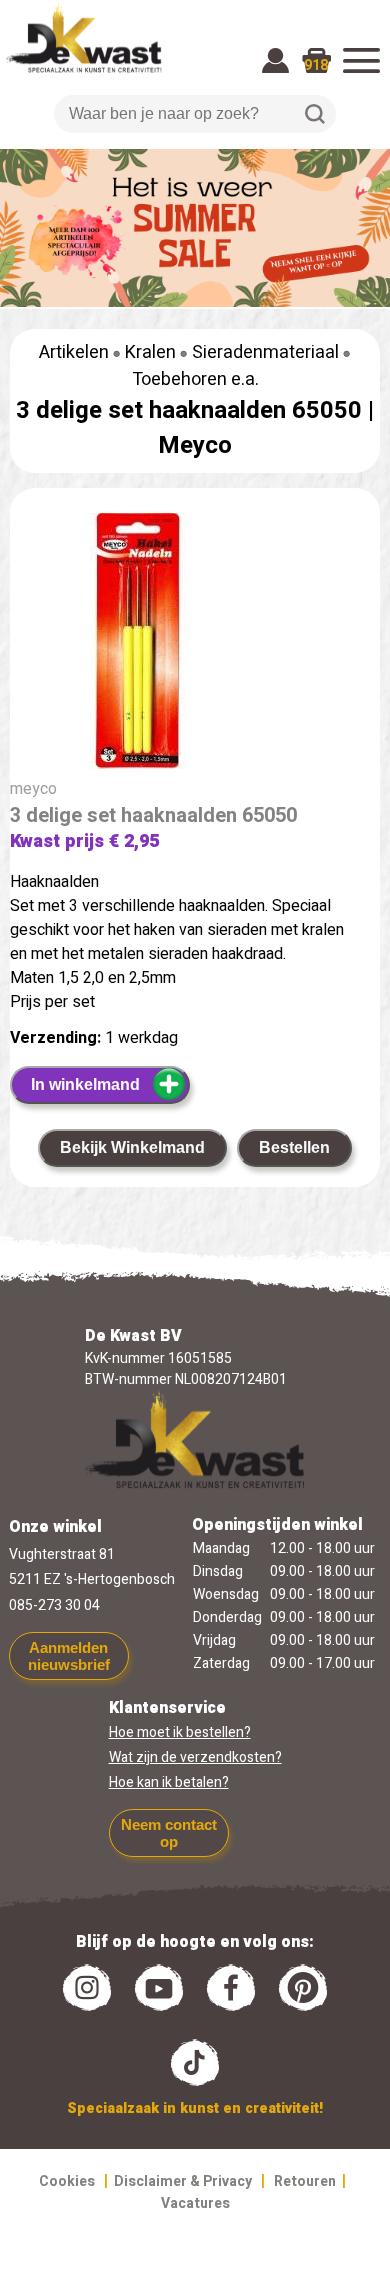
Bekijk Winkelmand (132, 1147)
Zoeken (315, 114)
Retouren (305, 2181)
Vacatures (195, 2203)
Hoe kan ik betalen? (169, 1782)
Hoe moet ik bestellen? (180, 1732)
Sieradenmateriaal (265, 352)
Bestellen (294, 1147)
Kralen (150, 352)
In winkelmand (85, 1084)
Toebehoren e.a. (195, 379)
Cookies (67, 2181)
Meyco (195, 445)
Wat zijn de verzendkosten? (195, 1757)
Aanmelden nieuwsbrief (69, 1656)
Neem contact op (169, 1833)
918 (316, 65)
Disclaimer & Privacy (183, 2181)
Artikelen (74, 352)
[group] (195, 645)
